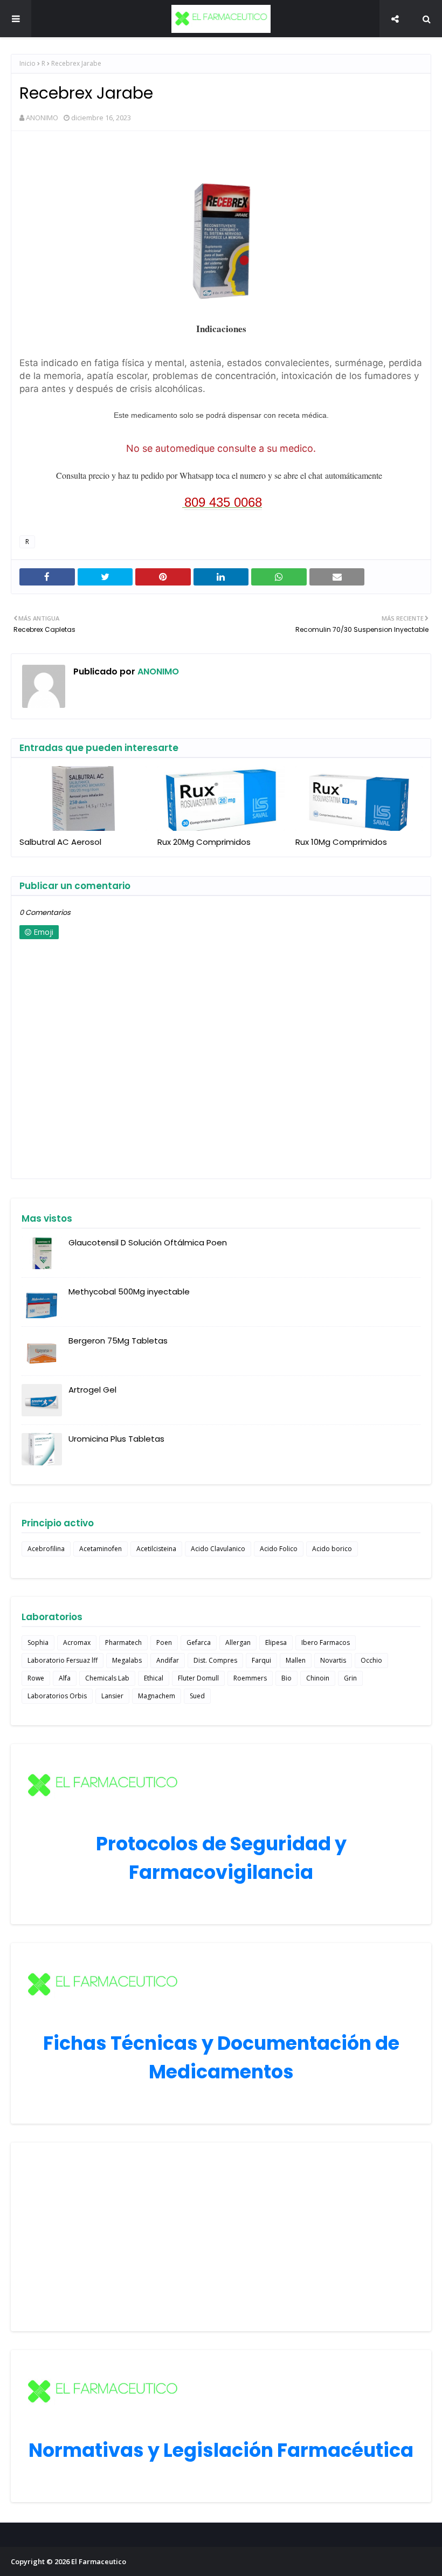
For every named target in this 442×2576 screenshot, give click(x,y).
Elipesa (276, 1642)
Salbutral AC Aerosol (60, 842)
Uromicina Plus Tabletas (116, 1439)
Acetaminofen (101, 1549)
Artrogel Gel (92, 1390)
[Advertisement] (221, 2237)
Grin (350, 1678)
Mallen (296, 1660)
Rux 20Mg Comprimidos (204, 842)
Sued (197, 1696)
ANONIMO (42, 118)
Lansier (112, 1696)
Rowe (36, 1678)
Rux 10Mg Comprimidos (341, 842)
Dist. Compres (215, 1660)
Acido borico (332, 1549)
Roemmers (250, 1678)
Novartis (333, 1660)
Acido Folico (279, 1549)
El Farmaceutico (99, 2561)
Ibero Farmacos (326, 1642)
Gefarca (199, 1642)
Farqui (261, 1660)
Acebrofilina (46, 1549)
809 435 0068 (223, 502)
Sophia (38, 1642)
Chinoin (318, 1678)
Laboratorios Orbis (57, 1696)
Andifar (168, 1660)
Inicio (27, 63)
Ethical (154, 1678)
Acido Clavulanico (218, 1549)
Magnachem (157, 1696)
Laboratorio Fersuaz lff (63, 1660)
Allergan (238, 1642)
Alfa (65, 1678)
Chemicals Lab (107, 1678)
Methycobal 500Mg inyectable (129, 1292)
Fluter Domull (198, 1678)
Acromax (77, 1642)
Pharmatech (123, 1642)
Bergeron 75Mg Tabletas (118, 1341)
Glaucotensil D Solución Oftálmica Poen (148, 1242)
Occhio (371, 1660)
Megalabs (127, 1660)
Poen (164, 1642)
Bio (286, 1678)
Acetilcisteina (156, 1549)
